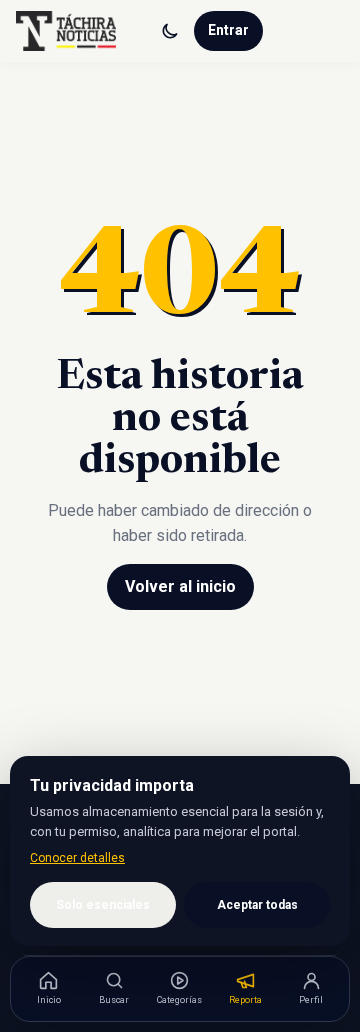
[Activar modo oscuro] (170, 31)
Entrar (228, 30)
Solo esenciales (103, 905)
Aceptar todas (257, 905)
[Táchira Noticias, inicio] (66, 31)
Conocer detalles (77, 858)
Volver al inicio (180, 586)
